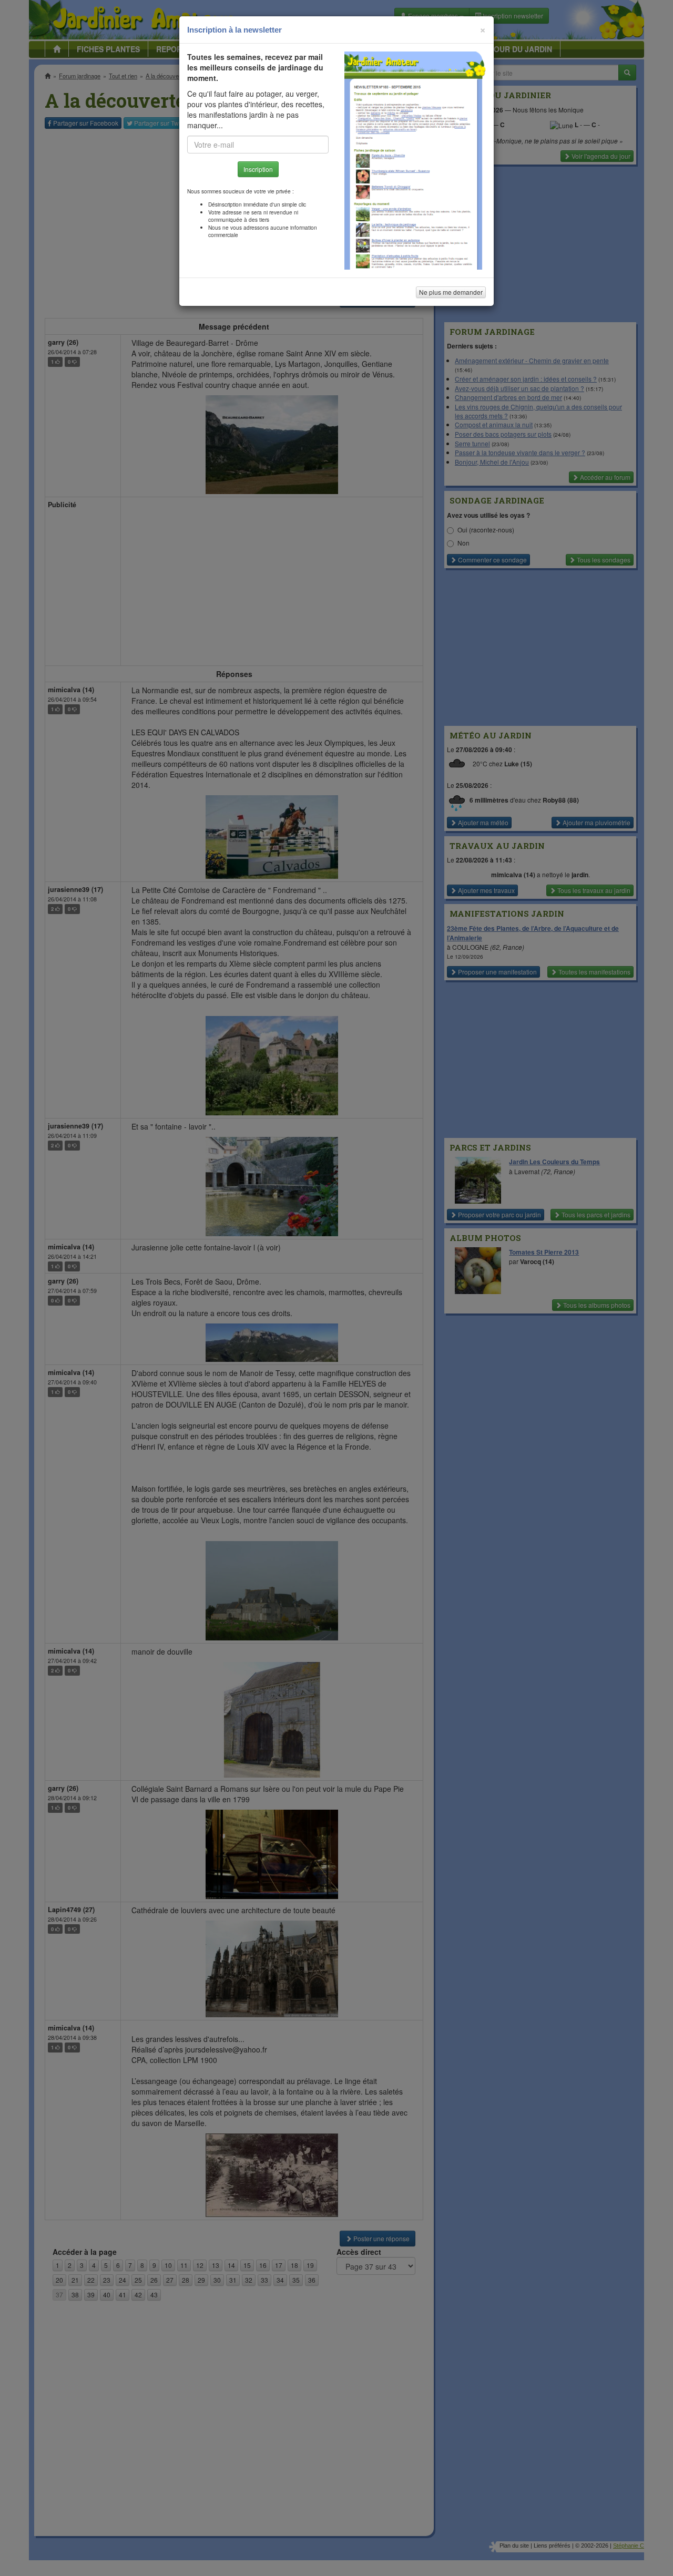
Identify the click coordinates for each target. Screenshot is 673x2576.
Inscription (258, 169)
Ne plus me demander (451, 292)
